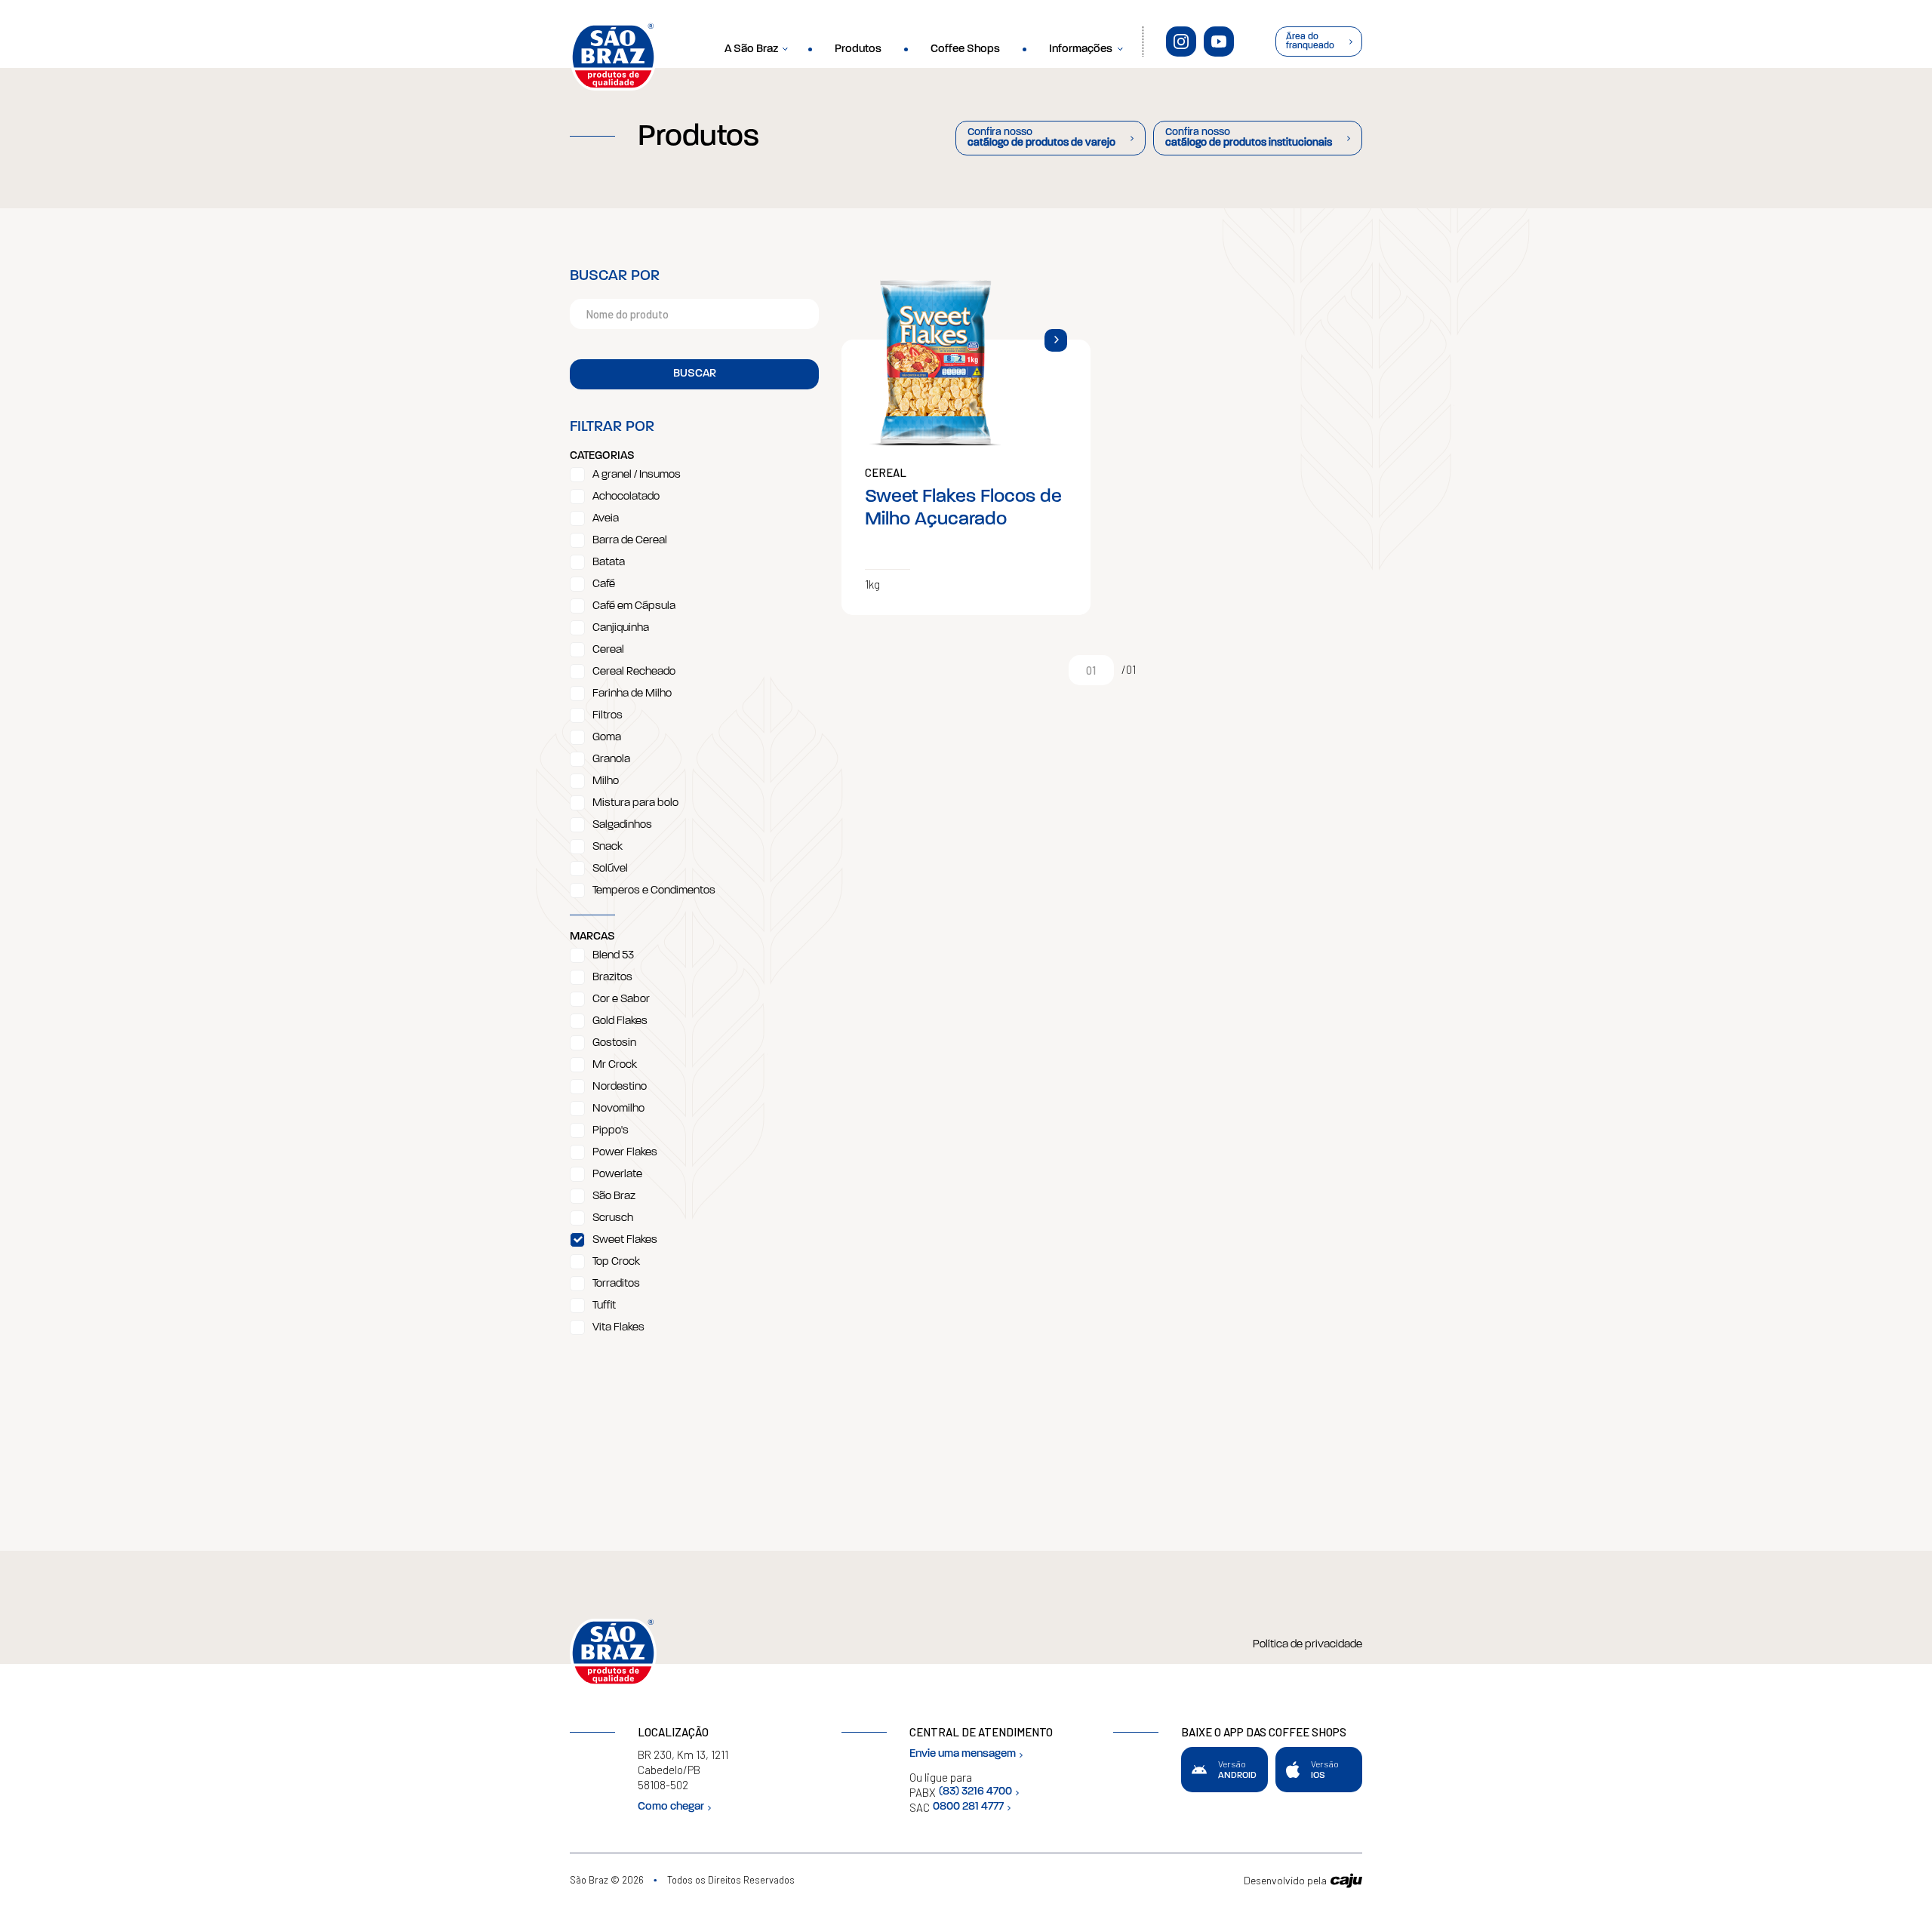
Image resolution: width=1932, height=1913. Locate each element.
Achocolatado (626, 497)
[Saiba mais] (1056, 340)
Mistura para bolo (635, 803)
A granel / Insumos (637, 475)
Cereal (608, 650)
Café (604, 584)
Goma (607, 738)
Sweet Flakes (625, 1240)
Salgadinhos (622, 825)
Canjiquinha (621, 628)
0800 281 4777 (968, 1807)
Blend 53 (613, 956)
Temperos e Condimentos (654, 891)
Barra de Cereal (630, 541)
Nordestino (620, 1087)
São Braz (614, 1196)
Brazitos (612, 978)
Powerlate (617, 1175)
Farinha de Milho (632, 694)
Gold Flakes (620, 1021)
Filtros (608, 716)
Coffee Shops (965, 49)
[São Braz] (613, 57)
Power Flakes (625, 1153)
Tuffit (604, 1306)
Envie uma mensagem (963, 1754)
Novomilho (618, 1109)
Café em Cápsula (634, 606)
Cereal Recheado (634, 672)
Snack (608, 847)
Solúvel (610, 869)
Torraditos (616, 1284)
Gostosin (614, 1043)
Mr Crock (615, 1065)
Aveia (606, 519)
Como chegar (671, 1807)
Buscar (695, 374)
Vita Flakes (618, 1328)
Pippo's (611, 1131)
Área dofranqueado (1310, 42)
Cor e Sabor (621, 1000)
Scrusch (613, 1218)
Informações (1081, 49)
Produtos (858, 49)
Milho (606, 781)
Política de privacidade (1307, 1645)
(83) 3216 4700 (975, 1792)
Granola (611, 760)
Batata (609, 563)
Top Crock (616, 1262)
